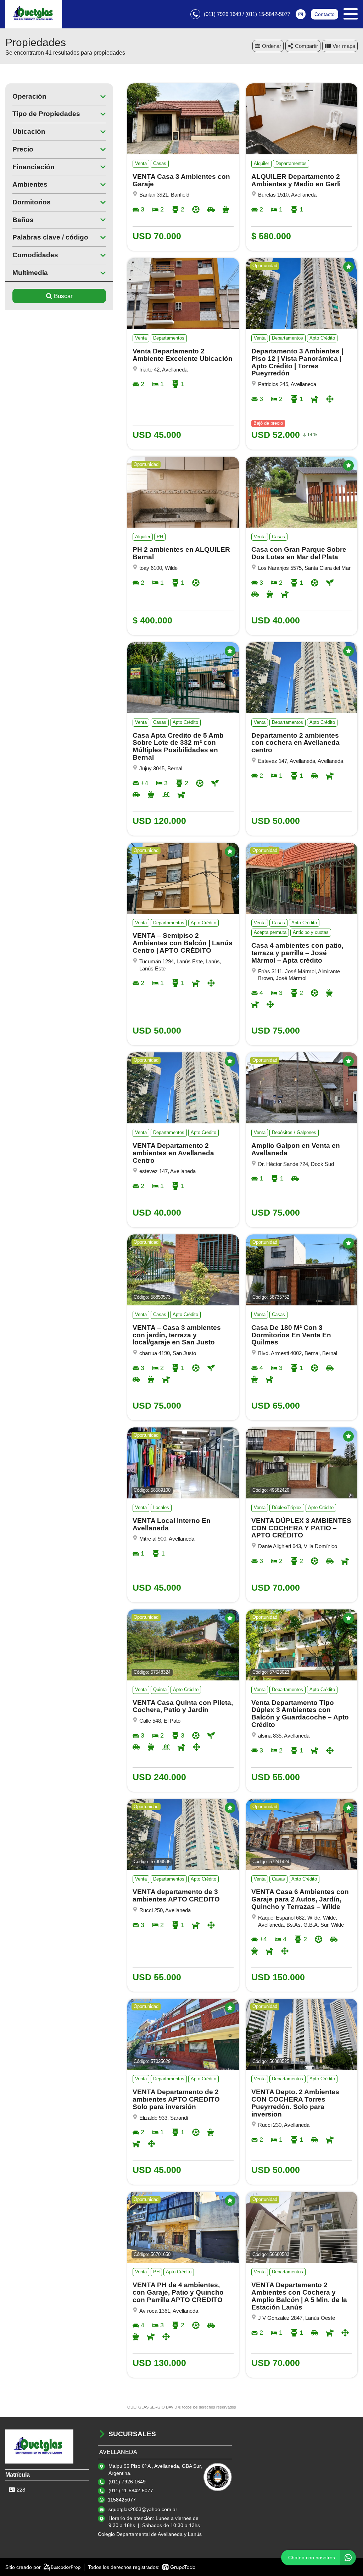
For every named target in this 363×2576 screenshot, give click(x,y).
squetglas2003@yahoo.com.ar (143, 2509)
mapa (349, 46)
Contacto (325, 14)
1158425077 (122, 2500)
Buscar (63, 296)
